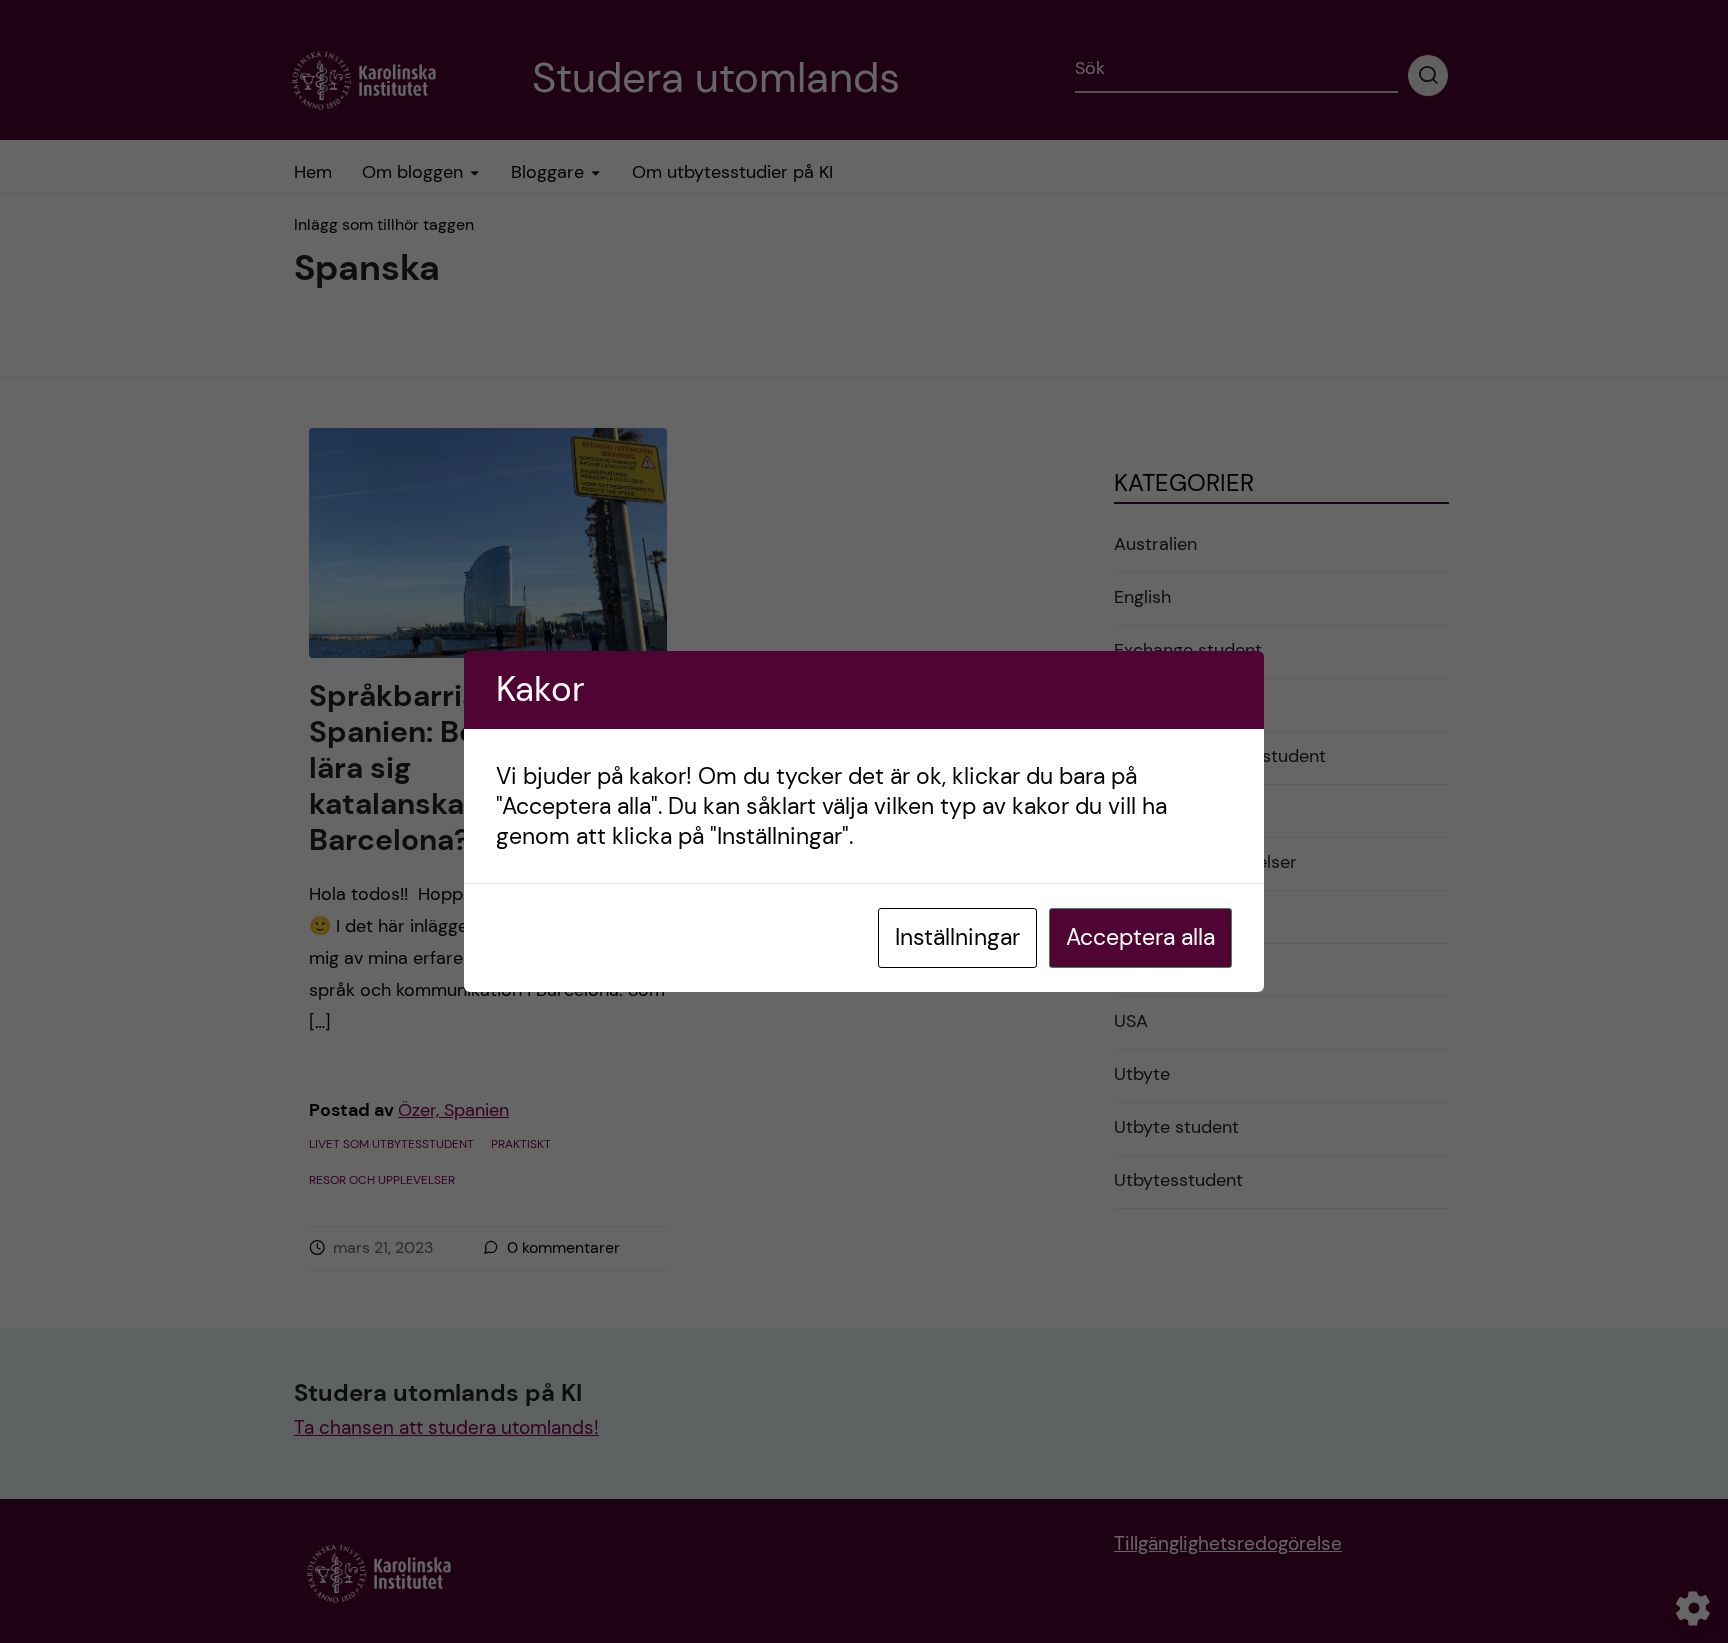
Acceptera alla (1140, 937)
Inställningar (957, 937)
